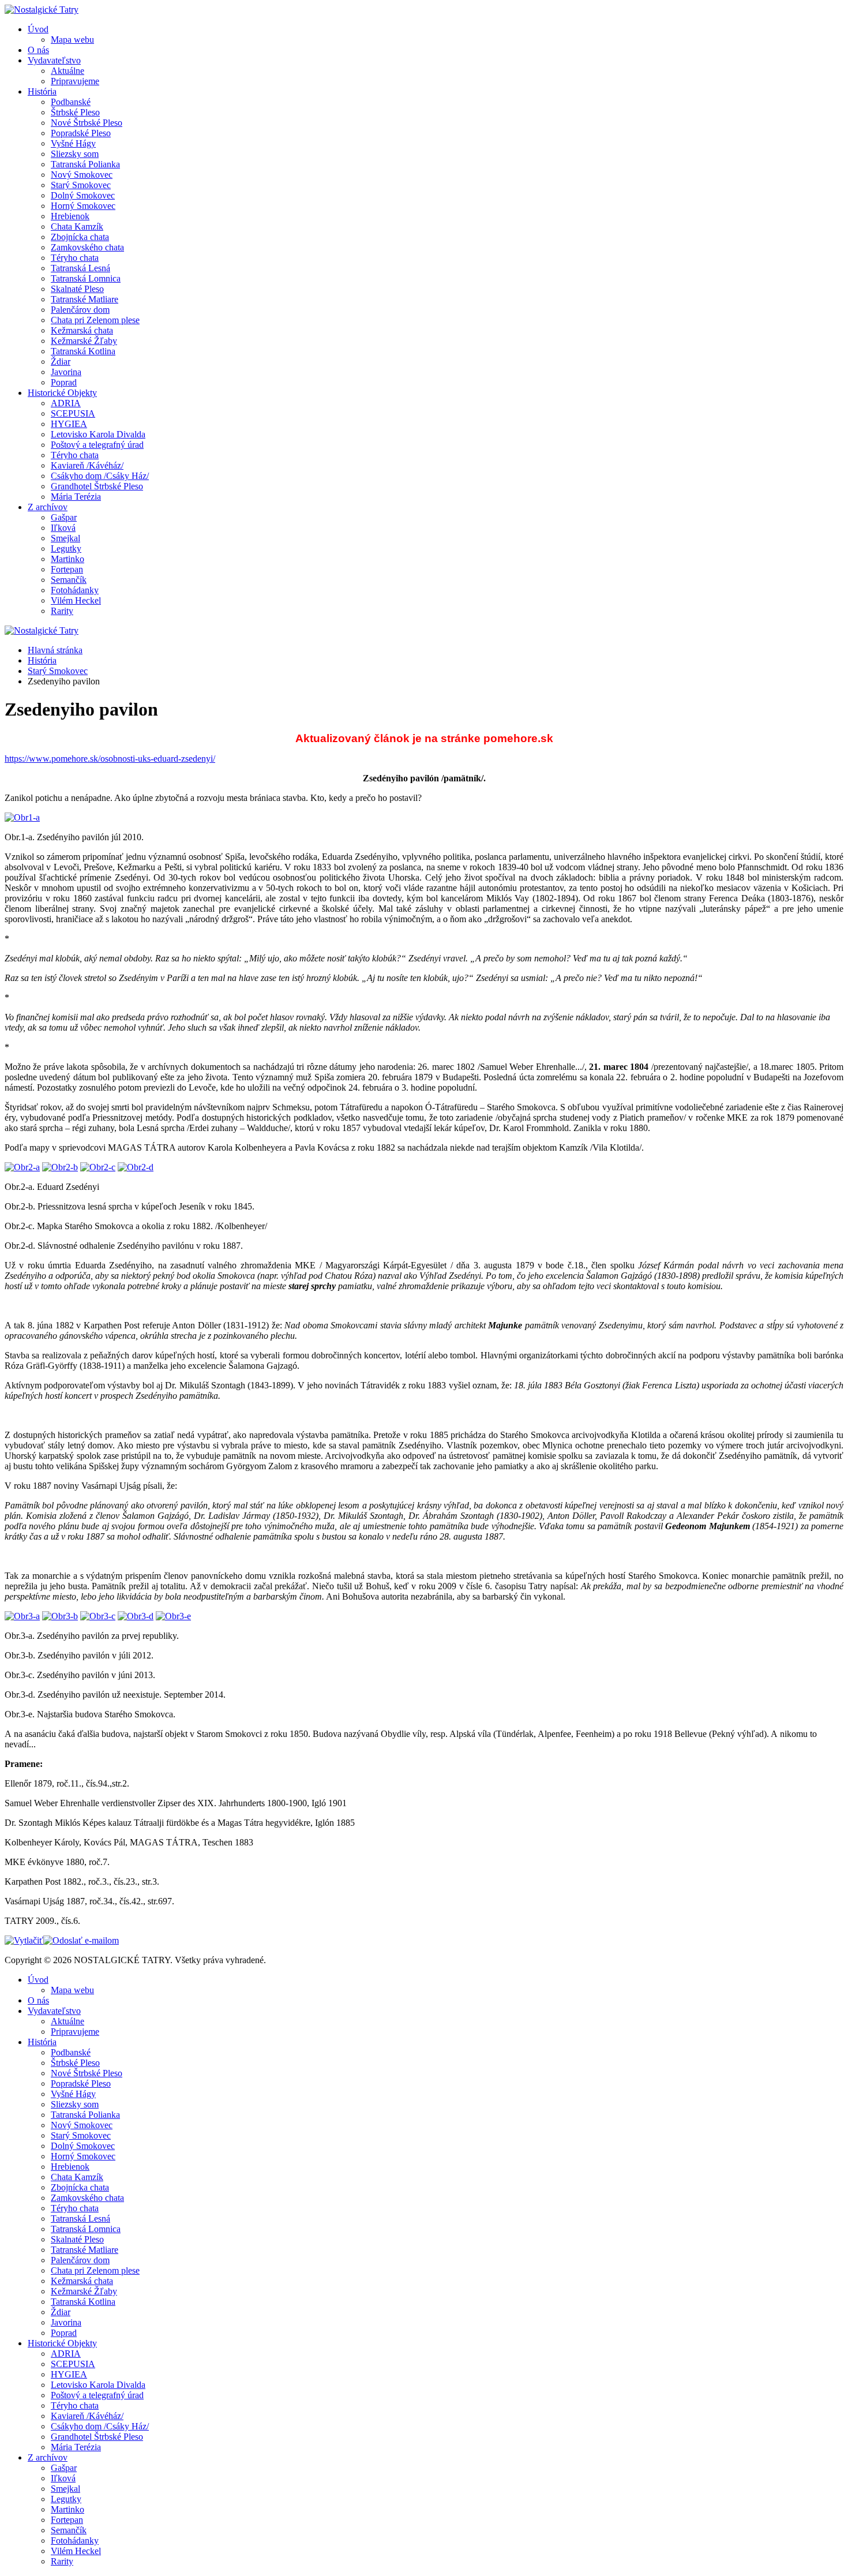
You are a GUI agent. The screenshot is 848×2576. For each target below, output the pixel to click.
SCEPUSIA (73, 413)
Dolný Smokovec (83, 195)
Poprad (64, 382)
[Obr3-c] (98, 1616)
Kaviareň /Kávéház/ (87, 465)
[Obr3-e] (173, 1616)
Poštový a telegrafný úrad (97, 445)
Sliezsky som (75, 154)
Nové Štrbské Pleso (87, 123)
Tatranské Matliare (85, 299)
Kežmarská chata (82, 330)
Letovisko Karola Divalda (98, 434)
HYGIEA (69, 424)
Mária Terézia (76, 497)
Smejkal (65, 538)
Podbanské (71, 102)
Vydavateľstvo (54, 60)
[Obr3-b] (60, 1616)
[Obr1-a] (22, 817)
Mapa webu (72, 40)
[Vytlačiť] (24, 1940)
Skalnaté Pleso (77, 289)
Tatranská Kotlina (83, 351)
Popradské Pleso (81, 133)
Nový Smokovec (82, 175)
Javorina (66, 372)
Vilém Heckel (76, 600)
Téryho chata (75, 258)
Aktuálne (67, 71)
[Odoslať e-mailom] (81, 1940)
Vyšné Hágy (73, 143)
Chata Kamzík (77, 226)
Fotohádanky (75, 590)
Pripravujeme (75, 81)
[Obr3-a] (22, 1616)
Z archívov (48, 507)
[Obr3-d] (136, 1616)
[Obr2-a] (22, 1167)
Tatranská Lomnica (86, 278)
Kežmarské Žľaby (84, 341)
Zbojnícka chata (80, 237)
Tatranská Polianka (85, 164)
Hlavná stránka (55, 650)
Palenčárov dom (80, 310)
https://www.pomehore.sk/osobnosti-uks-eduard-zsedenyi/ (110, 759)
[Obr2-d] (136, 1167)
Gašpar (64, 517)
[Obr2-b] (60, 1167)
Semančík (69, 580)
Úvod (38, 29)
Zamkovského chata (87, 247)
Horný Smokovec (83, 206)
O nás (38, 50)
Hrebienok (70, 216)
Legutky (66, 548)
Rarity (62, 611)
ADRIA (66, 403)
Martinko (67, 559)
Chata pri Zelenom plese (95, 320)
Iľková (63, 528)
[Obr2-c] (98, 1167)
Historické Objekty (62, 393)
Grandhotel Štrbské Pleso (97, 486)
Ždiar (61, 362)
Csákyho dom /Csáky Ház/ (100, 476)
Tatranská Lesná (80, 268)
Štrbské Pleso (75, 112)
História (42, 91)
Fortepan (67, 569)
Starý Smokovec (81, 185)
